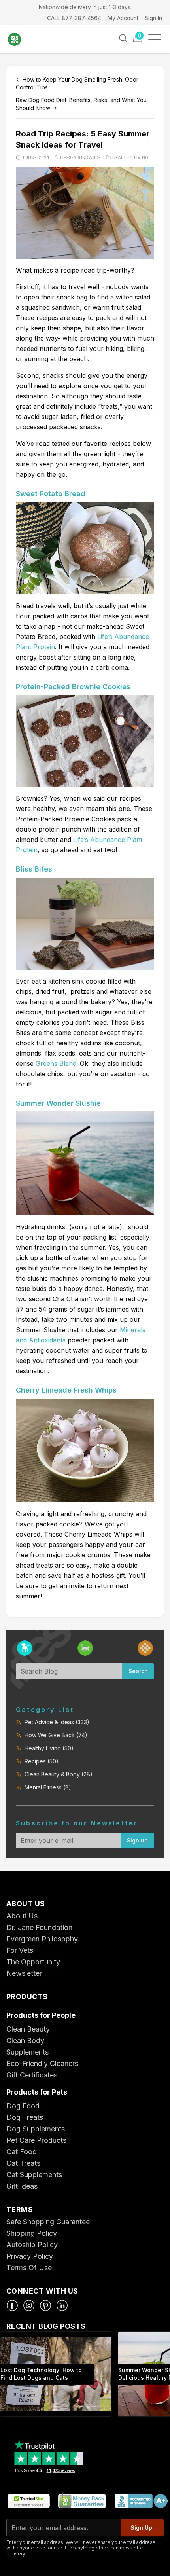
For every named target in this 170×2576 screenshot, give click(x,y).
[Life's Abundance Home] (20, 39)
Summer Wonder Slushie (58, 1103)
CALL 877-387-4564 (74, 18)
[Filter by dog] (25, 1648)
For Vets (20, 1950)
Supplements (27, 2052)
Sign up (137, 1840)
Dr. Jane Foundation (39, 1927)
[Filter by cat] (85, 1648)
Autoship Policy (32, 2245)
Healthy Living (130, 157)
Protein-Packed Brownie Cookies (73, 687)
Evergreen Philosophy (42, 1939)
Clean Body (25, 2041)
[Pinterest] (45, 2305)
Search (138, 1671)
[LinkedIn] (62, 2305)
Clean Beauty (28, 2029)
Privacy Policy (30, 2256)
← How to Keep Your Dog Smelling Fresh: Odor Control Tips (77, 83)
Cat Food (22, 2152)
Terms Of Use (29, 2268)
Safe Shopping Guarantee (48, 2222)
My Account (123, 18)
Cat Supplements (34, 2175)
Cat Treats (23, 2163)
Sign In (153, 18)
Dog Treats (25, 2117)
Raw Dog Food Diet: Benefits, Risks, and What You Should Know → (81, 104)
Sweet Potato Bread (51, 494)
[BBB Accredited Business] (141, 2501)
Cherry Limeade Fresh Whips (66, 1390)
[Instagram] (29, 2305)
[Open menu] (157, 39)
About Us (22, 1916)
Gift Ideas (22, 2186)
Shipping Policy (32, 2233)
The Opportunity (33, 1962)
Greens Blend (56, 1063)
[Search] (123, 38)
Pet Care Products (36, 2140)
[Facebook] (12, 2305)
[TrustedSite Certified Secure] (28, 2501)
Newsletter (24, 1973)
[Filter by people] (145, 1648)
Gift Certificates (32, 2075)
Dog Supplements (36, 2129)
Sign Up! (142, 2528)
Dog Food (23, 2106)
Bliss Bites (34, 869)
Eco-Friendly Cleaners (42, 2063)
